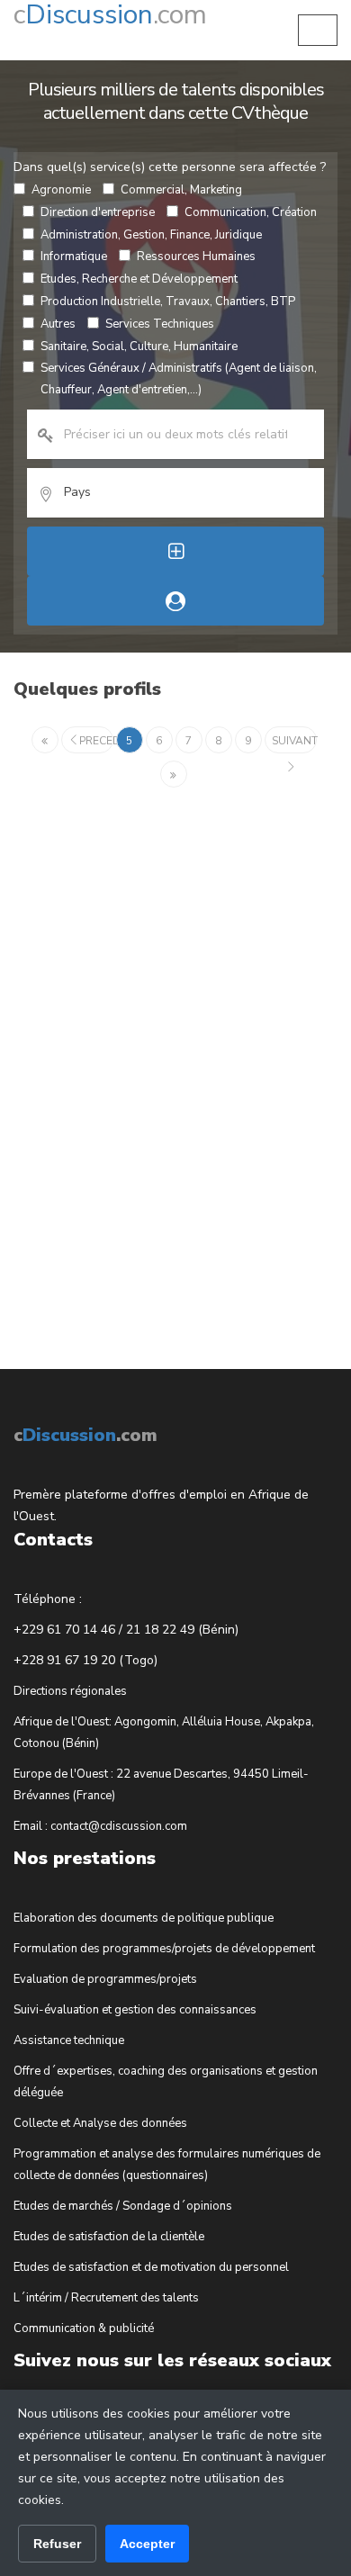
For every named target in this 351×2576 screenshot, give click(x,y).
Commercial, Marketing (181, 190)
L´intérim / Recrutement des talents (106, 2298)
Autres (58, 324)
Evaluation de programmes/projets (105, 1979)
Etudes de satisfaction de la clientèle (109, 2237)
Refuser (57, 2544)
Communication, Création (251, 212)
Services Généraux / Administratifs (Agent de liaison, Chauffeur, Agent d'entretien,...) (179, 379)
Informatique (74, 257)
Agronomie (61, 190)
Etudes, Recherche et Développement (139, 279)
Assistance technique (69, 2040)
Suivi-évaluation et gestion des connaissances (135, 2010)
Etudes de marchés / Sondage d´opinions (123, 2206)
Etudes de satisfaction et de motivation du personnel (151, 2267)
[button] (318, 30)
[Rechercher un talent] (175, 601)
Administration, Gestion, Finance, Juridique (151, 235)
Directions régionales (70, 1691)
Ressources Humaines (196, 257)
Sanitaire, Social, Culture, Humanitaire (139, 347)
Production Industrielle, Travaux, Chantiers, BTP (168, 302)
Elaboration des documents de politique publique (144, 1918)
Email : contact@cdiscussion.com (100, 1826)
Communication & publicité (84, 2328)
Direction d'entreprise (98, 212)
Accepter (147, 2544)
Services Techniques (160, 324)
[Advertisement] (148, 1065)
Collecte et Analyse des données (100, 2123)
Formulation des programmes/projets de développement (164, 1949)
